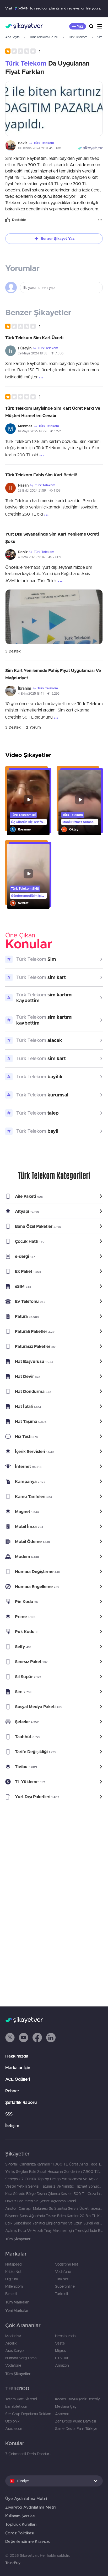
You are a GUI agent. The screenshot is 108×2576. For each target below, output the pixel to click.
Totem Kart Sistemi (21, 2399)
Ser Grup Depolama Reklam (28, 2414)
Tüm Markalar (17, 2302)
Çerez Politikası (20, 2533)
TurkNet (62, 2279)
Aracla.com (14, 2429)
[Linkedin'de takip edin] (51, 2038)
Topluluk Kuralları (21, 2524)
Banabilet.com (17, 2406)
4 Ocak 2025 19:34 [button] (31, 557)
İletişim (12, 2125)
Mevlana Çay (66, 2406)
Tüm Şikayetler (18, 2239)
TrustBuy (13, 2563)
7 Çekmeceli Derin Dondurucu (29, 2454)
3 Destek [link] (13, 651)
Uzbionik (12, 2421)
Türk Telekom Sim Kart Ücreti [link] (34, 338)
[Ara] (91, 26)
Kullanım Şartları (20, 2516)
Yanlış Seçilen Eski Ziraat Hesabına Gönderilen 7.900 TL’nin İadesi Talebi (54, 2172)
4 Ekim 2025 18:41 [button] (31, 693)
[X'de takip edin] (10, 2038)
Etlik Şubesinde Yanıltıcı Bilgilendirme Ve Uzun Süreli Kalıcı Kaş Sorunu (54, 2223)
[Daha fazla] (100, 220)
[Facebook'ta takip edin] (37, 2038)
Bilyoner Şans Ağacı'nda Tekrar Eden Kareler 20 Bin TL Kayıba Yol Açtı (54, 2216)
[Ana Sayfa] (24, 26)
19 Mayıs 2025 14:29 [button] (32, 431)
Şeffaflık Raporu (21, 2102)
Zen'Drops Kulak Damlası (75, 2421)
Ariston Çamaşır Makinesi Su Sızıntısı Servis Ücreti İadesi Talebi (54, 2208)
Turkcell (61, 2294)
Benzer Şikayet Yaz (58, 239)
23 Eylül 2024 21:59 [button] (32, 490)
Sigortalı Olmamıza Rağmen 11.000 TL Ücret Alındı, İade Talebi (54, 2164)
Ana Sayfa (12, 37)
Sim (100, 37)
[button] (23, 51)
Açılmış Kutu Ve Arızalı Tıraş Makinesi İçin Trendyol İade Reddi (54, 2231)
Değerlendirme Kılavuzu (28, 2541)
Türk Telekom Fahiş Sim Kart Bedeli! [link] (41, 475)
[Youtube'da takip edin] (24, 2038)
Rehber (12, 2091)
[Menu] (100, 26)
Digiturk (12, 2279)
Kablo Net (13, 2272)
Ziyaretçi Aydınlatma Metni (31, 2507)
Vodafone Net (67, 2264)
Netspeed (13, 2264)
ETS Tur (62, 2358)
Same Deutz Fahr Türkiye (76, 2429)
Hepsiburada (65, 2336)
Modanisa (13, 2336)
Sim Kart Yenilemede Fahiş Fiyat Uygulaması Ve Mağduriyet (53, 674)
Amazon (62, 2365)
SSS (9, 2114)
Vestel (60, 2343)
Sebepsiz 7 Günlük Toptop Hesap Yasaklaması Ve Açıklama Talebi (54, 2179)
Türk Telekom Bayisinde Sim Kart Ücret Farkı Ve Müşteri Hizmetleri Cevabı (53, 412)
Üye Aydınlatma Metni (26, 2498)
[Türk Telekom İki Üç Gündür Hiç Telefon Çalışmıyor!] (28, 802)
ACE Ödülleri (18, 2079)
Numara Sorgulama (21, 2358)
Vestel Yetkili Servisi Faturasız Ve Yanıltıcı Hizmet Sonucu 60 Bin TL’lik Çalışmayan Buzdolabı (54, 2186)
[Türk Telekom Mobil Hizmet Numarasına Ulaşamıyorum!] (80, 802)
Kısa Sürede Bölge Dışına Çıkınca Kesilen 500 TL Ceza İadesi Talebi (54, 2194)
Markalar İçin (18, 2068)
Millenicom (14, 2286)
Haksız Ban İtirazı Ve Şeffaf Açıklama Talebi (41, 2201)
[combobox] (54, 2481)
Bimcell (11, 2294)
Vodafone (63, 2272)
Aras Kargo (14, 2351)
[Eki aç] (54, 109)
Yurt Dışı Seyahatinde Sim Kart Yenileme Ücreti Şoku (52, 538)
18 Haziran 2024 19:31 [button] (33, 148)
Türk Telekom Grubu (44, 37)
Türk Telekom (78, 37)
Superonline (65, 2286)
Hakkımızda (17, 2056)
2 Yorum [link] (33, 727)
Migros (61, 2351)
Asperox (62, 2414)
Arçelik (11, 2343)
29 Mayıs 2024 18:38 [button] (33, 353)
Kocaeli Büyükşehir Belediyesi (79, 2399)
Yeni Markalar (17, 2311)
